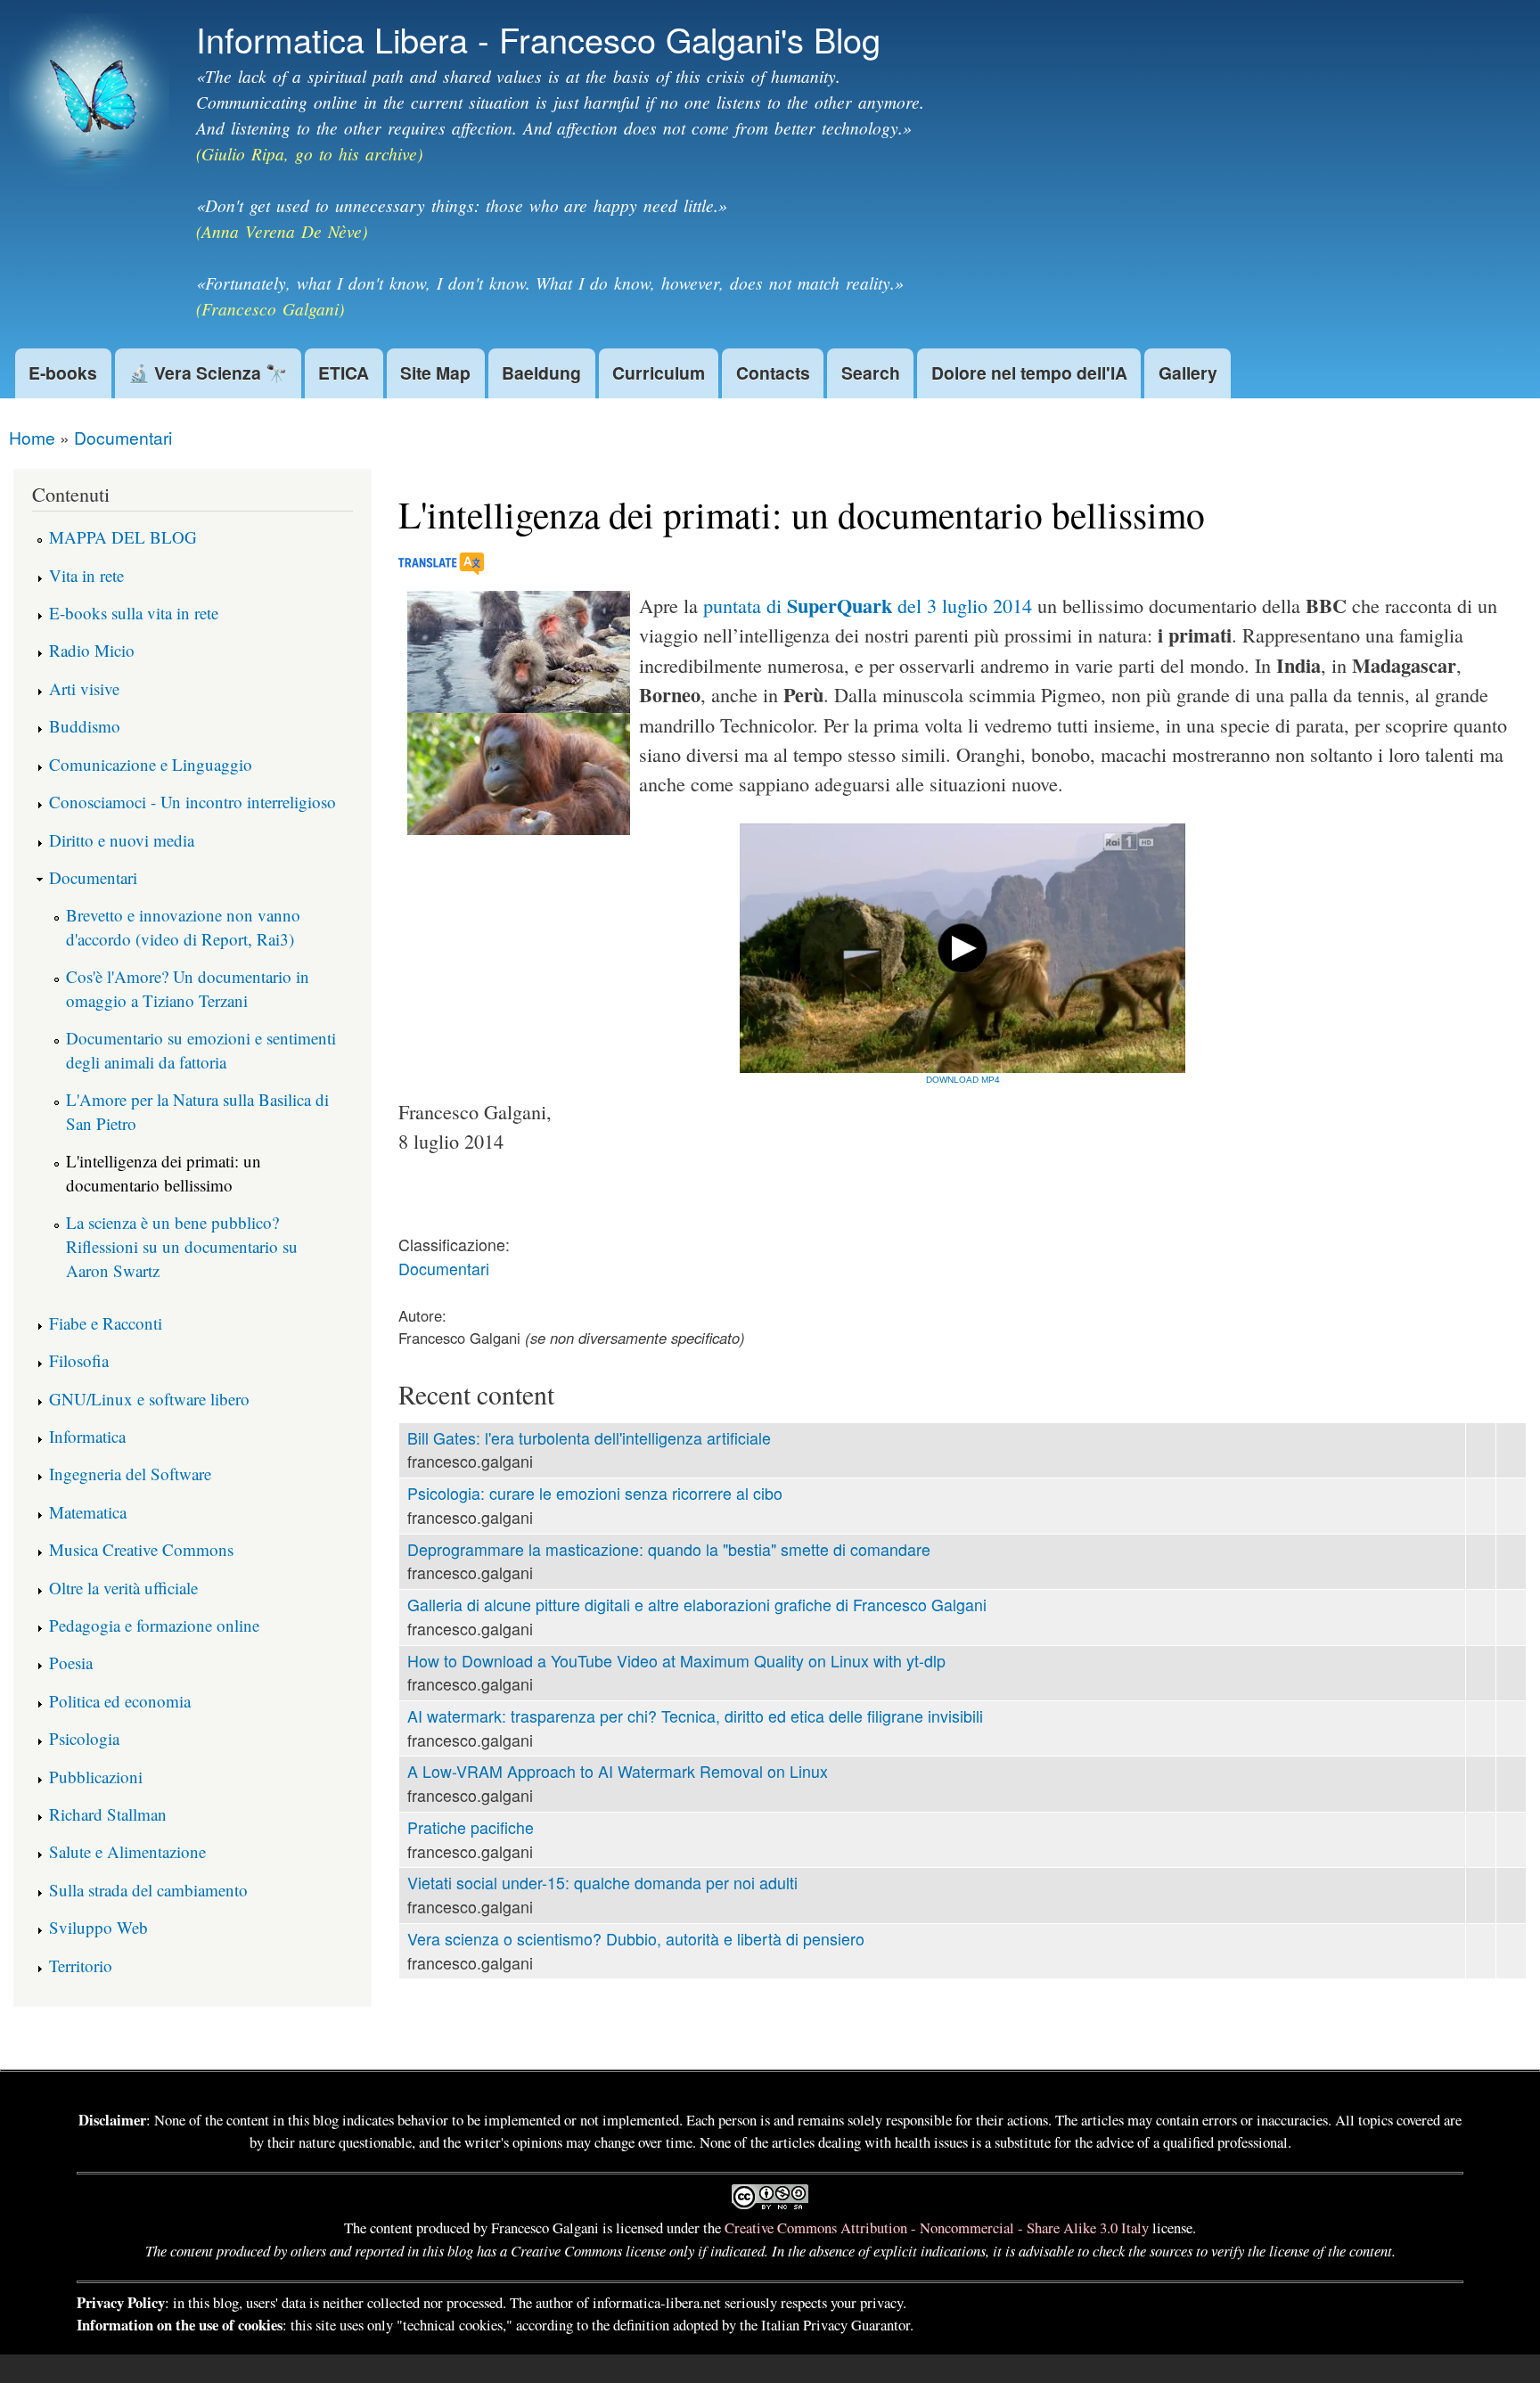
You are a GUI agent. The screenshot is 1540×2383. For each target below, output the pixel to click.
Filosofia (79, 1360)
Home (32, 437)
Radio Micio (92, 650)
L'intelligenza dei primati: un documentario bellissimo (164, 1173)
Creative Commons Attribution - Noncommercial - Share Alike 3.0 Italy (937, 2227)
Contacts (773, 373)
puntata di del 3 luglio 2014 (868, 606)
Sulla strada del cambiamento (148, 1890)
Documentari (123, 437)
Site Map (435, 373)
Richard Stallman (108, 1814)
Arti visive (84, 688)
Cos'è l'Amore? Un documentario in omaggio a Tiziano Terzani (188, 988)
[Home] (91, 103)
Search (871, 373)
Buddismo (85, 726)
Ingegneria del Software (130, 1474)
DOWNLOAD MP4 (963, 1080)
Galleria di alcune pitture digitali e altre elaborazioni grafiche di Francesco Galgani (697, 1605)
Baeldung (541, 373)
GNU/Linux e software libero (149, 1399)
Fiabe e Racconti (106, 1323)
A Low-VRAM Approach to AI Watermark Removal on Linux (618, 1771)
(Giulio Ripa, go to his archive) (309, 153)
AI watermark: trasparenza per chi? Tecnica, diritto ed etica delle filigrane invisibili (695, 1716)
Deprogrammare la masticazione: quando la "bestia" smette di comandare (669, 1549)
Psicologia (84, 1738)
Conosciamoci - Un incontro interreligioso (192, 802)
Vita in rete (86, 575)
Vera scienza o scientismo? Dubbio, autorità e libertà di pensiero (636, 1939)
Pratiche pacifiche (471, 1827)
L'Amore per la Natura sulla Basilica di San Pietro (197, 1111)
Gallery (1188, 373)
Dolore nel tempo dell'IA (1029, 373)
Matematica (88, 1512)
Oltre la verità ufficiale (123, 1588)
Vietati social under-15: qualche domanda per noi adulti (602, 1883)
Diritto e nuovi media (122, 840)
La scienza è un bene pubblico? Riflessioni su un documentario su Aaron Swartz (182, 1246)
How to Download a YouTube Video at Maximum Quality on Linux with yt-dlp (676, 1661)
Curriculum (659, 373)
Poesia (71, 1662)
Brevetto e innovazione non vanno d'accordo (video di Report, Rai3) (183, 927)
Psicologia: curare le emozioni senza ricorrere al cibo (595, 1493)
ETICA (344, 373)
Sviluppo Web (98, 1927)
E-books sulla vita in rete (134, 613)
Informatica (87, 1436)
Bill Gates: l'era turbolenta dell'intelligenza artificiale (589, 1438)
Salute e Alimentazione (127, 1851)
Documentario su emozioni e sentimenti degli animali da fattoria (201, 1050)
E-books (63, 373)
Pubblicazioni (96, 1777)
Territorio (81, 1965)
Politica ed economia (120, 1701)
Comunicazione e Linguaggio (151, 764)
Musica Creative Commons (141, 1549)
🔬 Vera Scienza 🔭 (208, 373)
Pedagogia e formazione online (154, 1625)
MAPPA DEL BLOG (123, 537)
